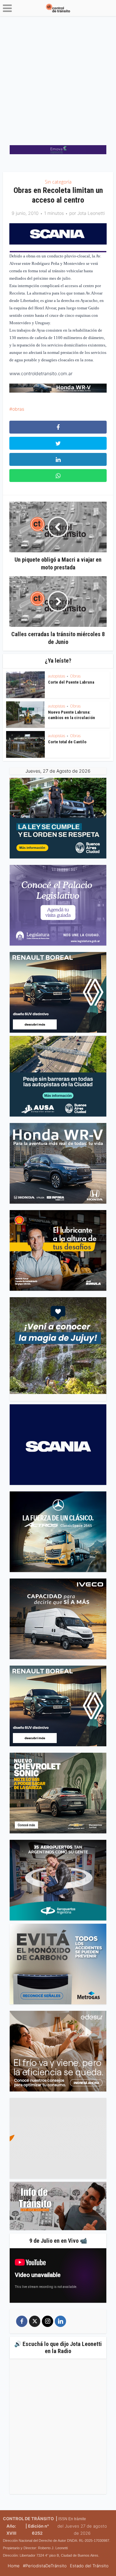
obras (18, 409)
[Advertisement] (58, 77)
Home (14, 2566)
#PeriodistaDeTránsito (45, 2566)
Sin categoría (58, 182)
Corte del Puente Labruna (71, 682)
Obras (75, 676)
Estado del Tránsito (89, 2566)
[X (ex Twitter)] (35, 2321)
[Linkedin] (60, 2321)
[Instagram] (48, 2321)
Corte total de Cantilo (67, 742)
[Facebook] (22, 2321)
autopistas (57, 676)
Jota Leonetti (91, 213)
